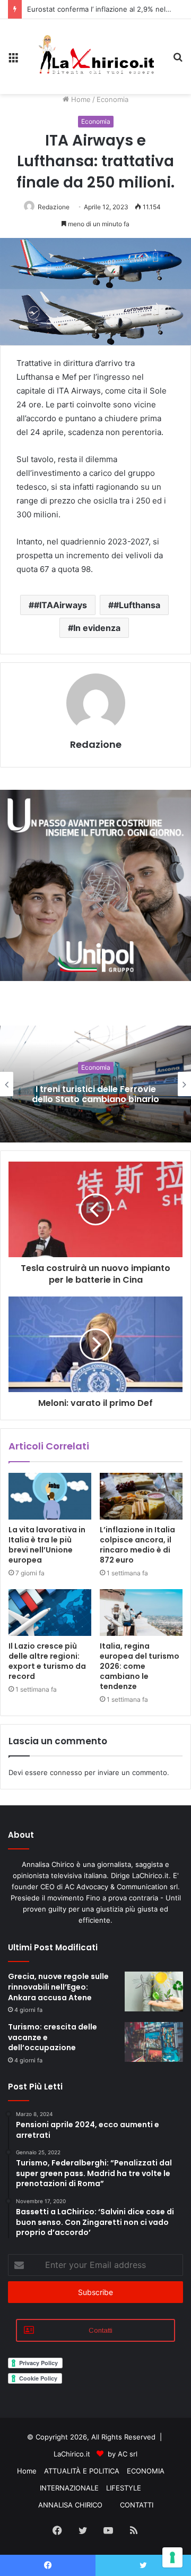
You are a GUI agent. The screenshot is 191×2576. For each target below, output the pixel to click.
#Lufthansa (137, 605)
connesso (66, 1772)
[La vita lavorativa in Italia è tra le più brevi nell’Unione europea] (50, 1496)
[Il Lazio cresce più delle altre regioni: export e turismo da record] (50, 1613)
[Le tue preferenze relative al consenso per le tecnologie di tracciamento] (172, 2557)
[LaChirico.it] (95, 57)
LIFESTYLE (124, 2488)
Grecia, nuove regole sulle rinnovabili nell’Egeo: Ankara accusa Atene (58, 1987)
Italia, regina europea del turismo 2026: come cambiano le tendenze (140, 1666)
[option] (95, 1084)
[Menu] (13, 61)
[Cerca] (178, 61)
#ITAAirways (60, 605)
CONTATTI (137, 2505)
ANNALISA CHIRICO (70, 2505)
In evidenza (97, 628)
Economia (112, 99)
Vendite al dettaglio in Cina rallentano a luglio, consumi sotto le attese (95, 1094)
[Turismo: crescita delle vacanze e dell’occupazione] (154, 2042)
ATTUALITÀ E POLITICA (82, 2471)
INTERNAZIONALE (69, 2488)
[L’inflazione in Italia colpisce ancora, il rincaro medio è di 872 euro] (141, 1496)
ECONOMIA (146, 2471)
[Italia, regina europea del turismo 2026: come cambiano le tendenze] (141, 1613)
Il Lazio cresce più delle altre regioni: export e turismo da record (47, 1661)
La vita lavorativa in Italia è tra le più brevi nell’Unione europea (47, 1545)
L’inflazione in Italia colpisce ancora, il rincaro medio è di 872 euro (137, 1545)
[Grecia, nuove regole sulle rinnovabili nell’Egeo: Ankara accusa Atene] (154, 1991)
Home (80, 99)
